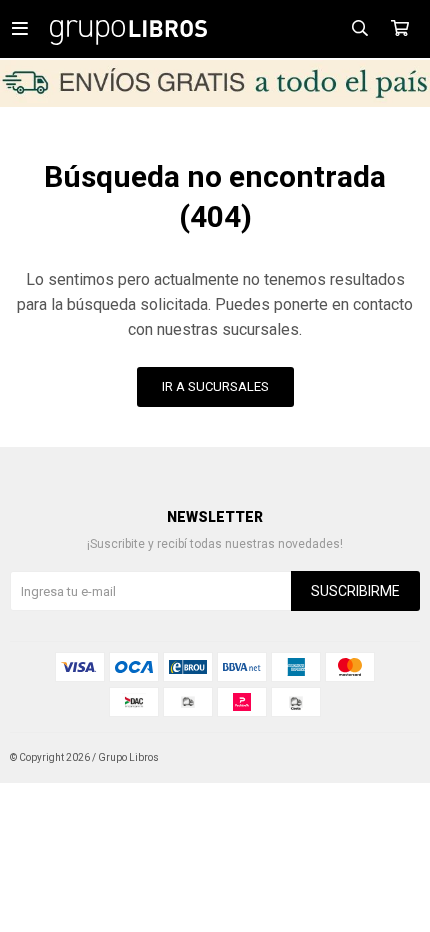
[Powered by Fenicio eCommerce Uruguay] (390, 758)
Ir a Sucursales (215, 386)
